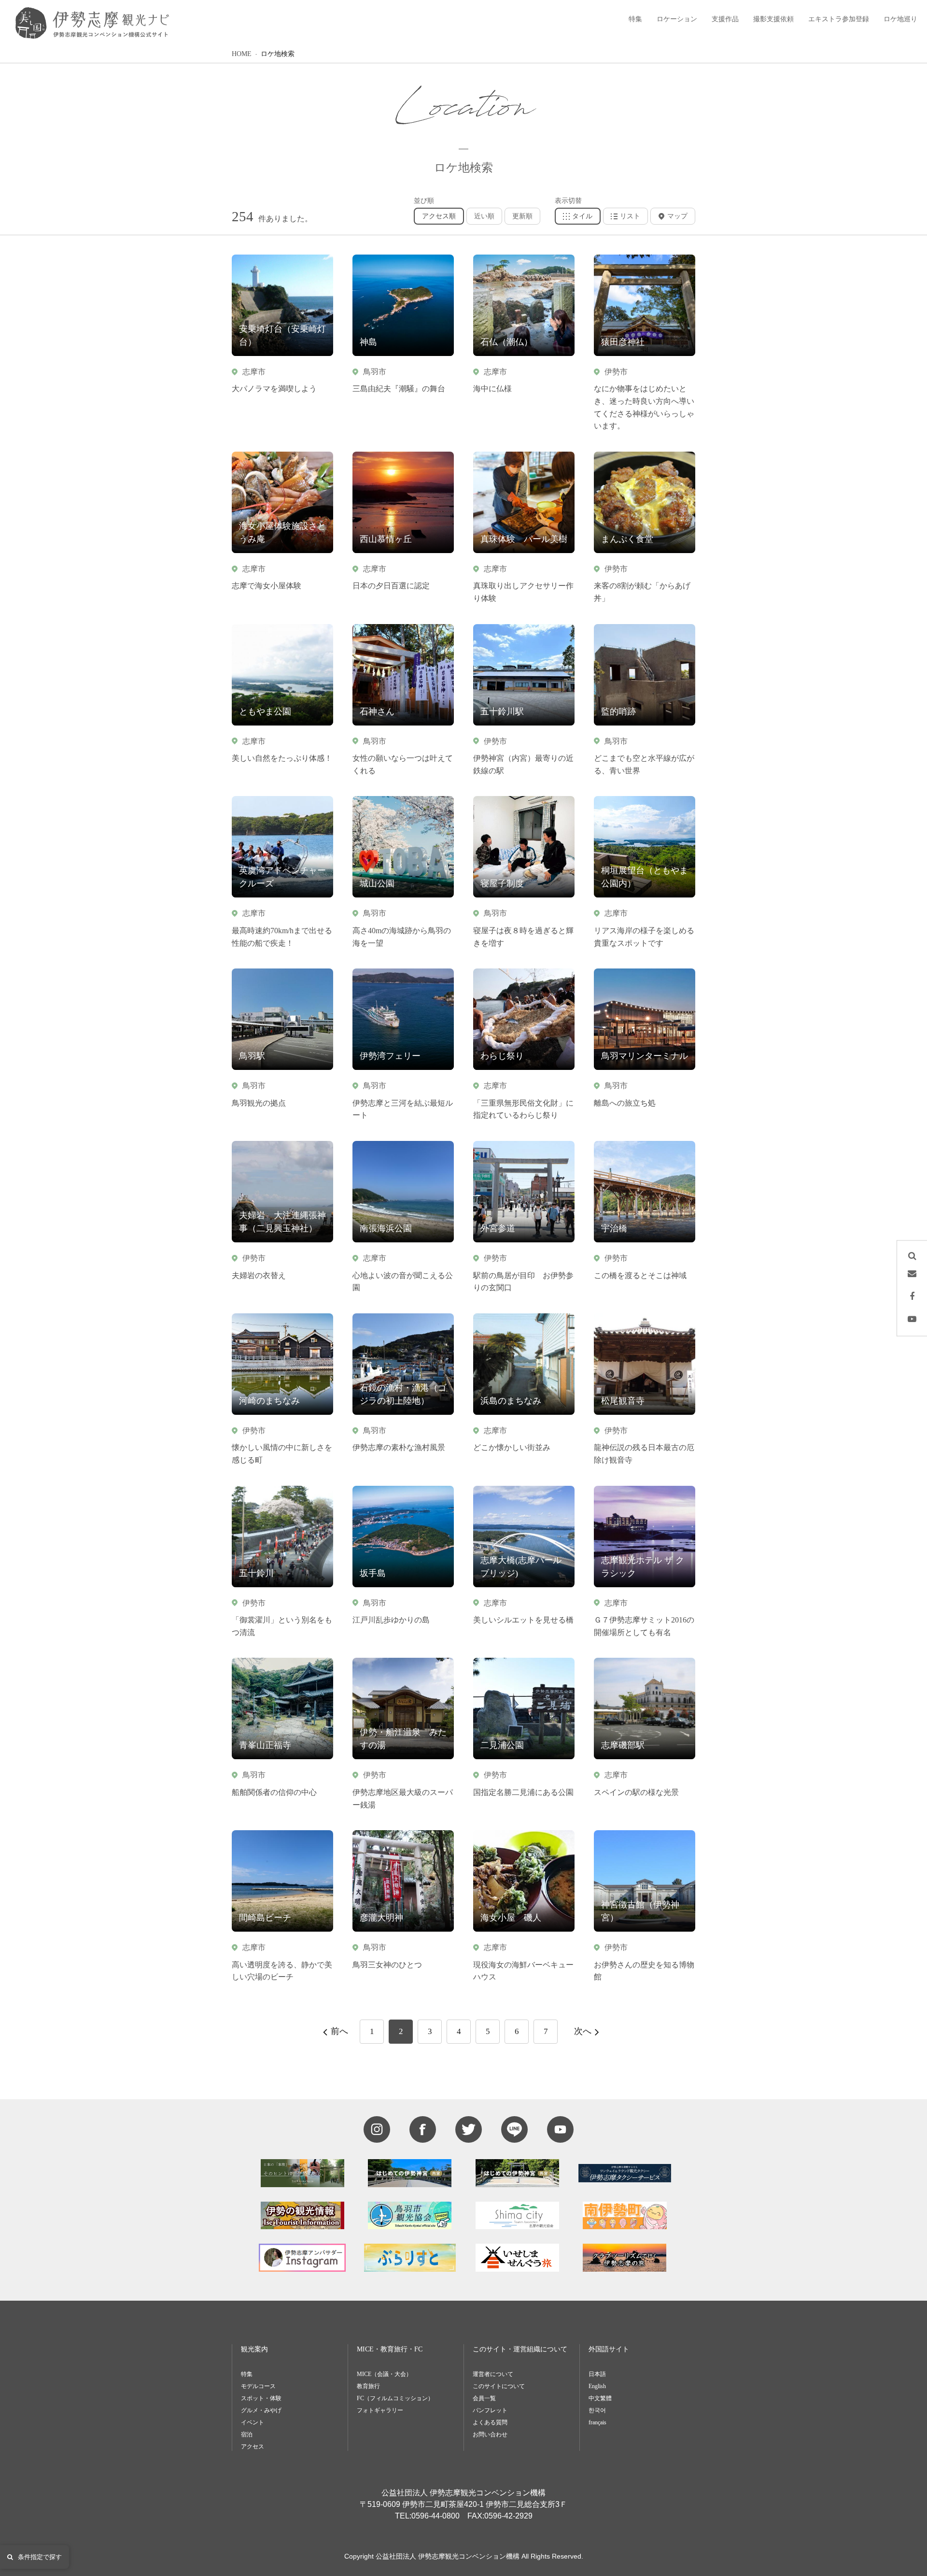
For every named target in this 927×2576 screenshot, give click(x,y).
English (597, 2386)
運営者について (493, 2374)
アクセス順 (439, 216)
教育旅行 (368, 2386)
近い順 (484, 216)
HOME (242, 54)
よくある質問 (490, 2422)
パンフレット (490, 2410)
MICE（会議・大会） (384, 2374)
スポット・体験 (261, 2398)
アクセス (253, 2447)
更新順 (522, 216)
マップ (677, 216)
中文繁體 (600, 2398)
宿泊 (247, 2434)
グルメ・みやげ (261, 2410)
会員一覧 (484, 2398)
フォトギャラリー (380, 2410)
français (597, 2422)
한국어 (597, 2410)
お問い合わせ (490, 2434)
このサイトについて (499, 2386)
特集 (247, 2374)
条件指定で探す (40, 2557)
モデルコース (258, 2386)
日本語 (597, 2374)
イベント (253, 2422)
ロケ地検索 (278, 54)
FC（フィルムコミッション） (395, 2398)
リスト (630, 216)
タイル (582, 216)
